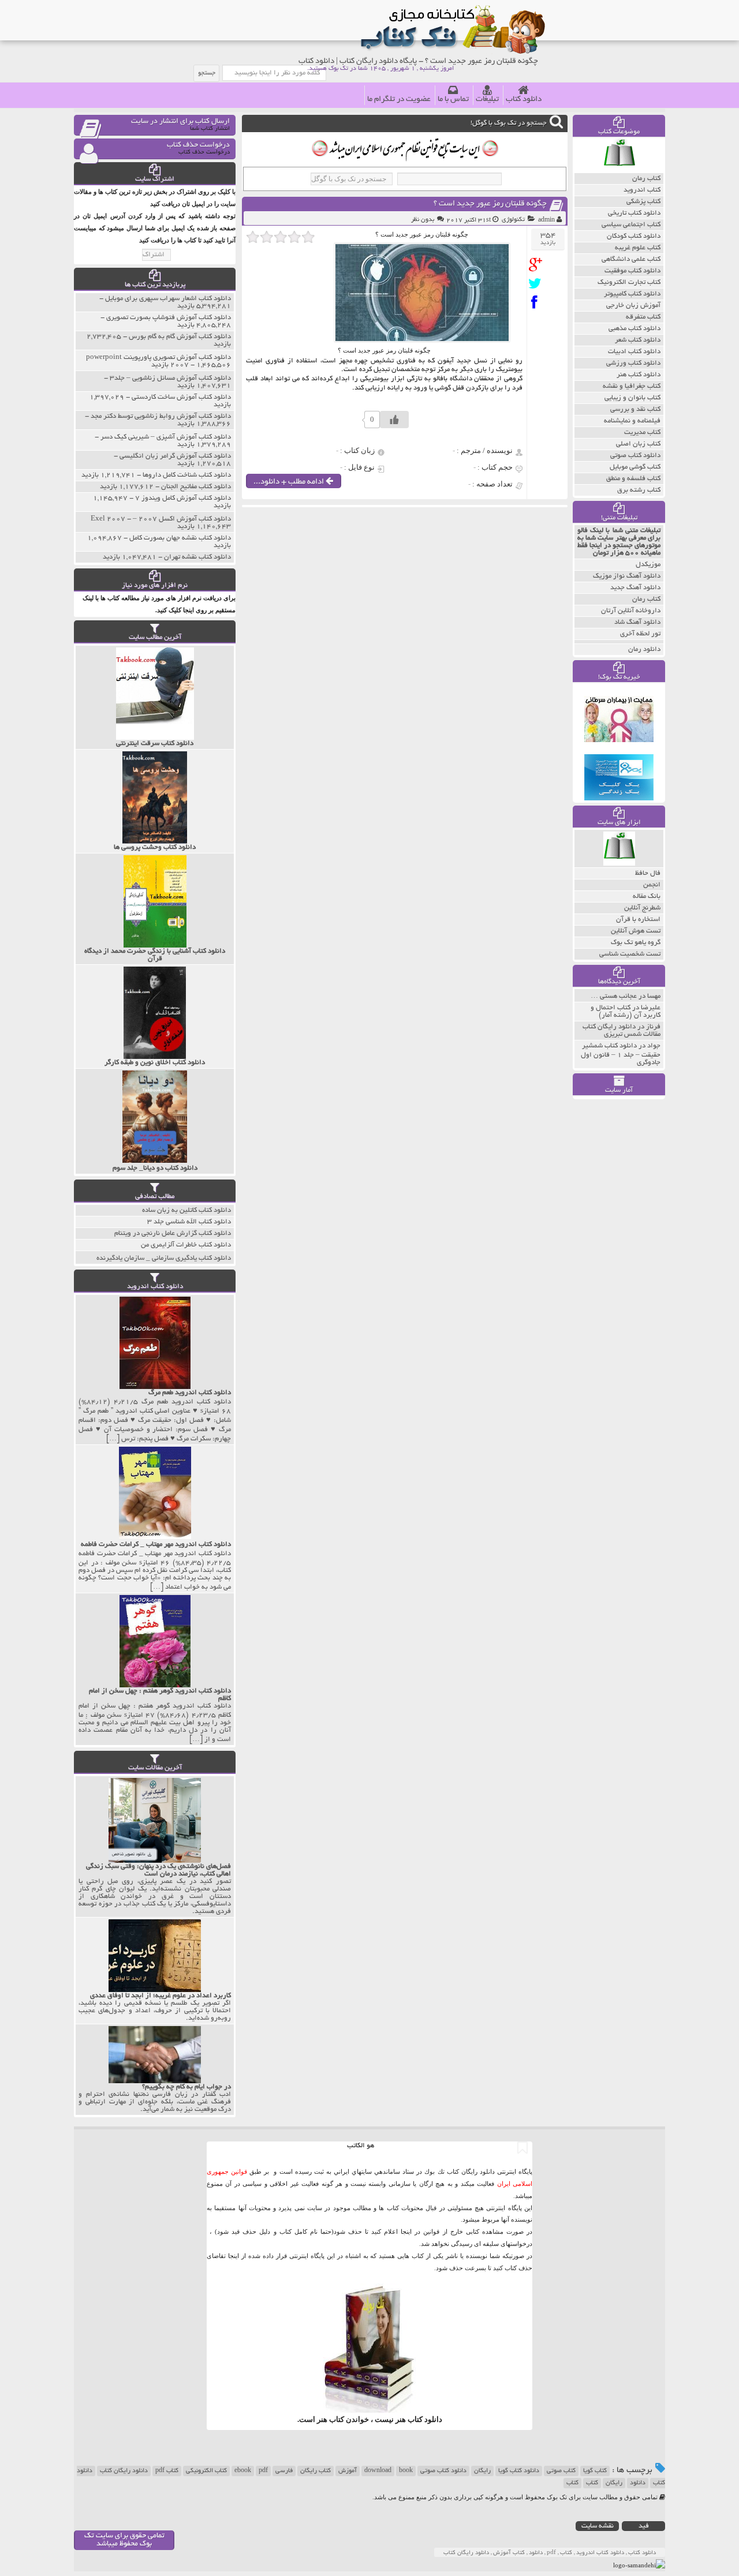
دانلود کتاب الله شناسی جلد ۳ (189, 1222)
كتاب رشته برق (639, 490)
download (378, 2471)
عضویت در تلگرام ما (399, 100)
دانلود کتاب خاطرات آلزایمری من (186, 1245)
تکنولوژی (513, 220)
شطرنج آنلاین (642, 908)
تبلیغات (487, 100)
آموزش (348, 2471)
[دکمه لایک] (394, 420)
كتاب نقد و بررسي (635, 409)
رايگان (614, 2483)
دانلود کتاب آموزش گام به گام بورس (180, 337)
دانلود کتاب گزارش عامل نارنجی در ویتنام (173, 1233)
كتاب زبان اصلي (638, 444)
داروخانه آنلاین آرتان (631, 611)
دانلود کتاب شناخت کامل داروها (187, 475)
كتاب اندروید (642, 190)
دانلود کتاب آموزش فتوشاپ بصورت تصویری (169, 318)
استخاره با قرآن (638, 920)
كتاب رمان (646, 179)
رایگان (482, 2471)
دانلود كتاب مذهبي (635, 329)
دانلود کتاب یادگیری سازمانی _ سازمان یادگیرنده (164, 1258)
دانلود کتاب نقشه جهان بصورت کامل (180, 538)
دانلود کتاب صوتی (443, 2471)
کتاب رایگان (316, 2471)
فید (644, 2526)
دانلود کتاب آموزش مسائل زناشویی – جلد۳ (170, 378)
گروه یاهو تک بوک (636, 943)
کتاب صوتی (561, 2471)
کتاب (592, 2483)
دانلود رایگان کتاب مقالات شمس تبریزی (622, 1031)
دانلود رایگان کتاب (124, 2471)
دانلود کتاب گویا (519, 2471)
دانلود (638, 2483)
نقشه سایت (598, 2526)
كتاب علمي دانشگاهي (631, 259)
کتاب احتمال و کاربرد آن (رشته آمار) (626, 1012)
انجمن (652, 885)
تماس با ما (453, 100)
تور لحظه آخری (640, 634)
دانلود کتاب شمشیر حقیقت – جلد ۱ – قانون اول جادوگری (621, 1054)
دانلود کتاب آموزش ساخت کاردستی (181, 397)
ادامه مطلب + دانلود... (290, 482)
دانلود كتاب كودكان (634, 236)
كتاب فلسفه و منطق (633, 479)
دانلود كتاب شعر (638, 340)
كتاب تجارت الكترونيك (629, 282)
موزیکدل (648, 565)
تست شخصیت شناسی (630, 954)
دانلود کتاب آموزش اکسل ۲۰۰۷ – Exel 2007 (161, 519)
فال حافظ (648, 873)
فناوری (275, 361)
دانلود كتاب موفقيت (632, 271)
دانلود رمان (644, 649)
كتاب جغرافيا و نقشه (632, 386)
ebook (243, 2471)
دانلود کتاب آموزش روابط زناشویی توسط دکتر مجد (161, 416)
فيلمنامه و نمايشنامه (632, 421)
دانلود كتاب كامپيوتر (632, 294)
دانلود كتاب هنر (639, 375)
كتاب (572, 2483)
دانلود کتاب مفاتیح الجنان (196, 487)
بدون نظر (423, 220)
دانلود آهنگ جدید (635, 588)
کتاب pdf (167, 2471)
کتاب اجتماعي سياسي (631, 225)
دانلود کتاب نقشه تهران (197, 557)
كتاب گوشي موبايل (635, 467)
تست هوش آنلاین (636, 931)
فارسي (284, 2471)
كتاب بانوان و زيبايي (632, 398)
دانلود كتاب (425, 2419)
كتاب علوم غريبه (638, 248)
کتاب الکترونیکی (206, 2471)
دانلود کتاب (524, 100)
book (406, 2471)
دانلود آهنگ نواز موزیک (627, 576)
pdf (263, 2471)
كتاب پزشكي (643, 202)
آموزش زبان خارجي (633, 306)
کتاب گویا (595, 2471)
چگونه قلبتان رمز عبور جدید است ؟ (490, 204)
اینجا (406, 2231)
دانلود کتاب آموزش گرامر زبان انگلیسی (175, 456)
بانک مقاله (647, 896)
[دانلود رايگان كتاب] (619, 170)
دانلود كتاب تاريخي (634, 213)
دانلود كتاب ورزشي (633, 363)
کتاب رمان (646, 599)
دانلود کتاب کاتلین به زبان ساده (186, 1210)
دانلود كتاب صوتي (635, 456)
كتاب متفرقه (643, 317)
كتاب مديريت (642, 433)
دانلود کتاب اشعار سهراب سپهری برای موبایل (168, 299)
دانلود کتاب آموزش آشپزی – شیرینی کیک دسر (166, 437)
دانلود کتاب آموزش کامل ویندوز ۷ (183, 498)
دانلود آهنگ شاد (637, 622)
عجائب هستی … (614, 996)
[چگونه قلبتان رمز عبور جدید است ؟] (538, 265)
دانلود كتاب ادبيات (634, 352)
